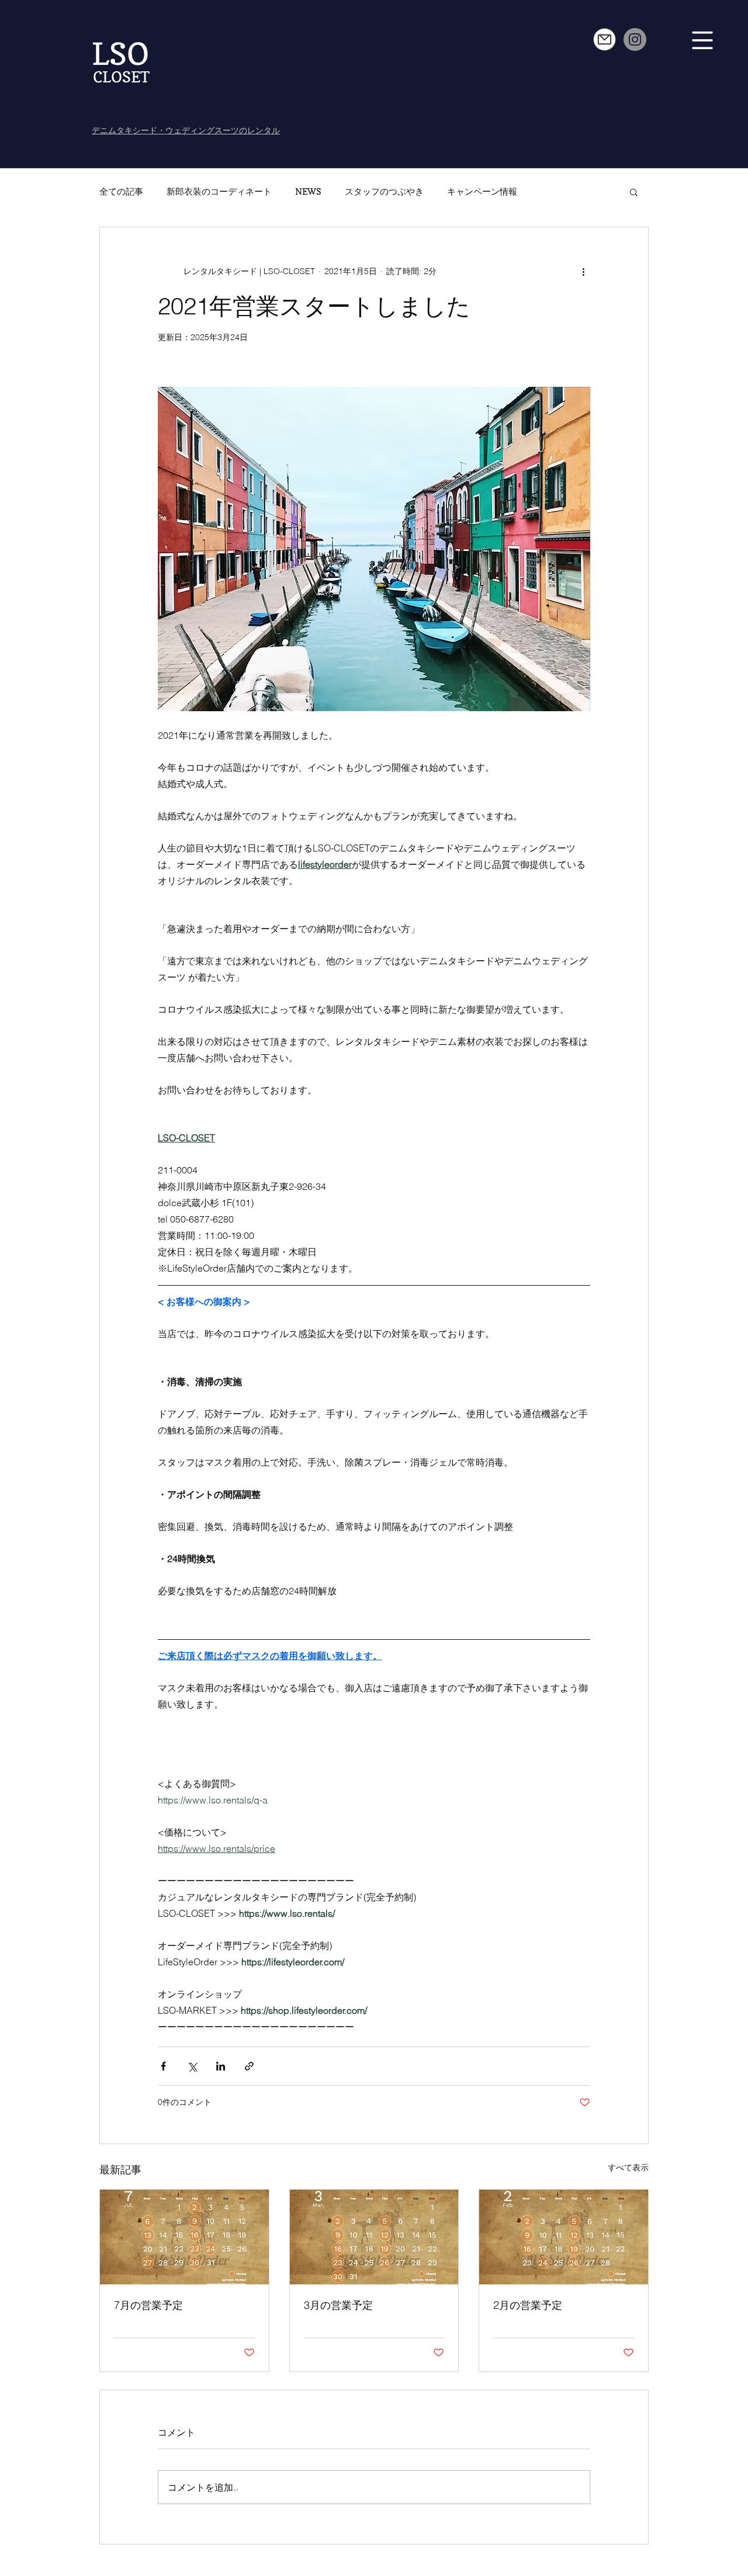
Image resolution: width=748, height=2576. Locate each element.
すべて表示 (628, 2168)
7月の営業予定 (148, 2305)
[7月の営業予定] (184, 2237)
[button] (703, 41)
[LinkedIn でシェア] (221, 2066)
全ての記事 (121, 192)
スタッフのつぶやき (384, 192)
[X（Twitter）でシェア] (192, 2066)
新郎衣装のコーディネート (219, 192)
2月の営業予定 (528, 2305)
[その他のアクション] (583, 272)
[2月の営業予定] (564, 2237)
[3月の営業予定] (374, 2237)
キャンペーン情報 (482, 192)
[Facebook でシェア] (163, 2066)
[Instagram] (635, 39)
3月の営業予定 (338, 2305)
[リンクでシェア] (249, 2066)
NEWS (308, 192)
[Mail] (605, 39)
